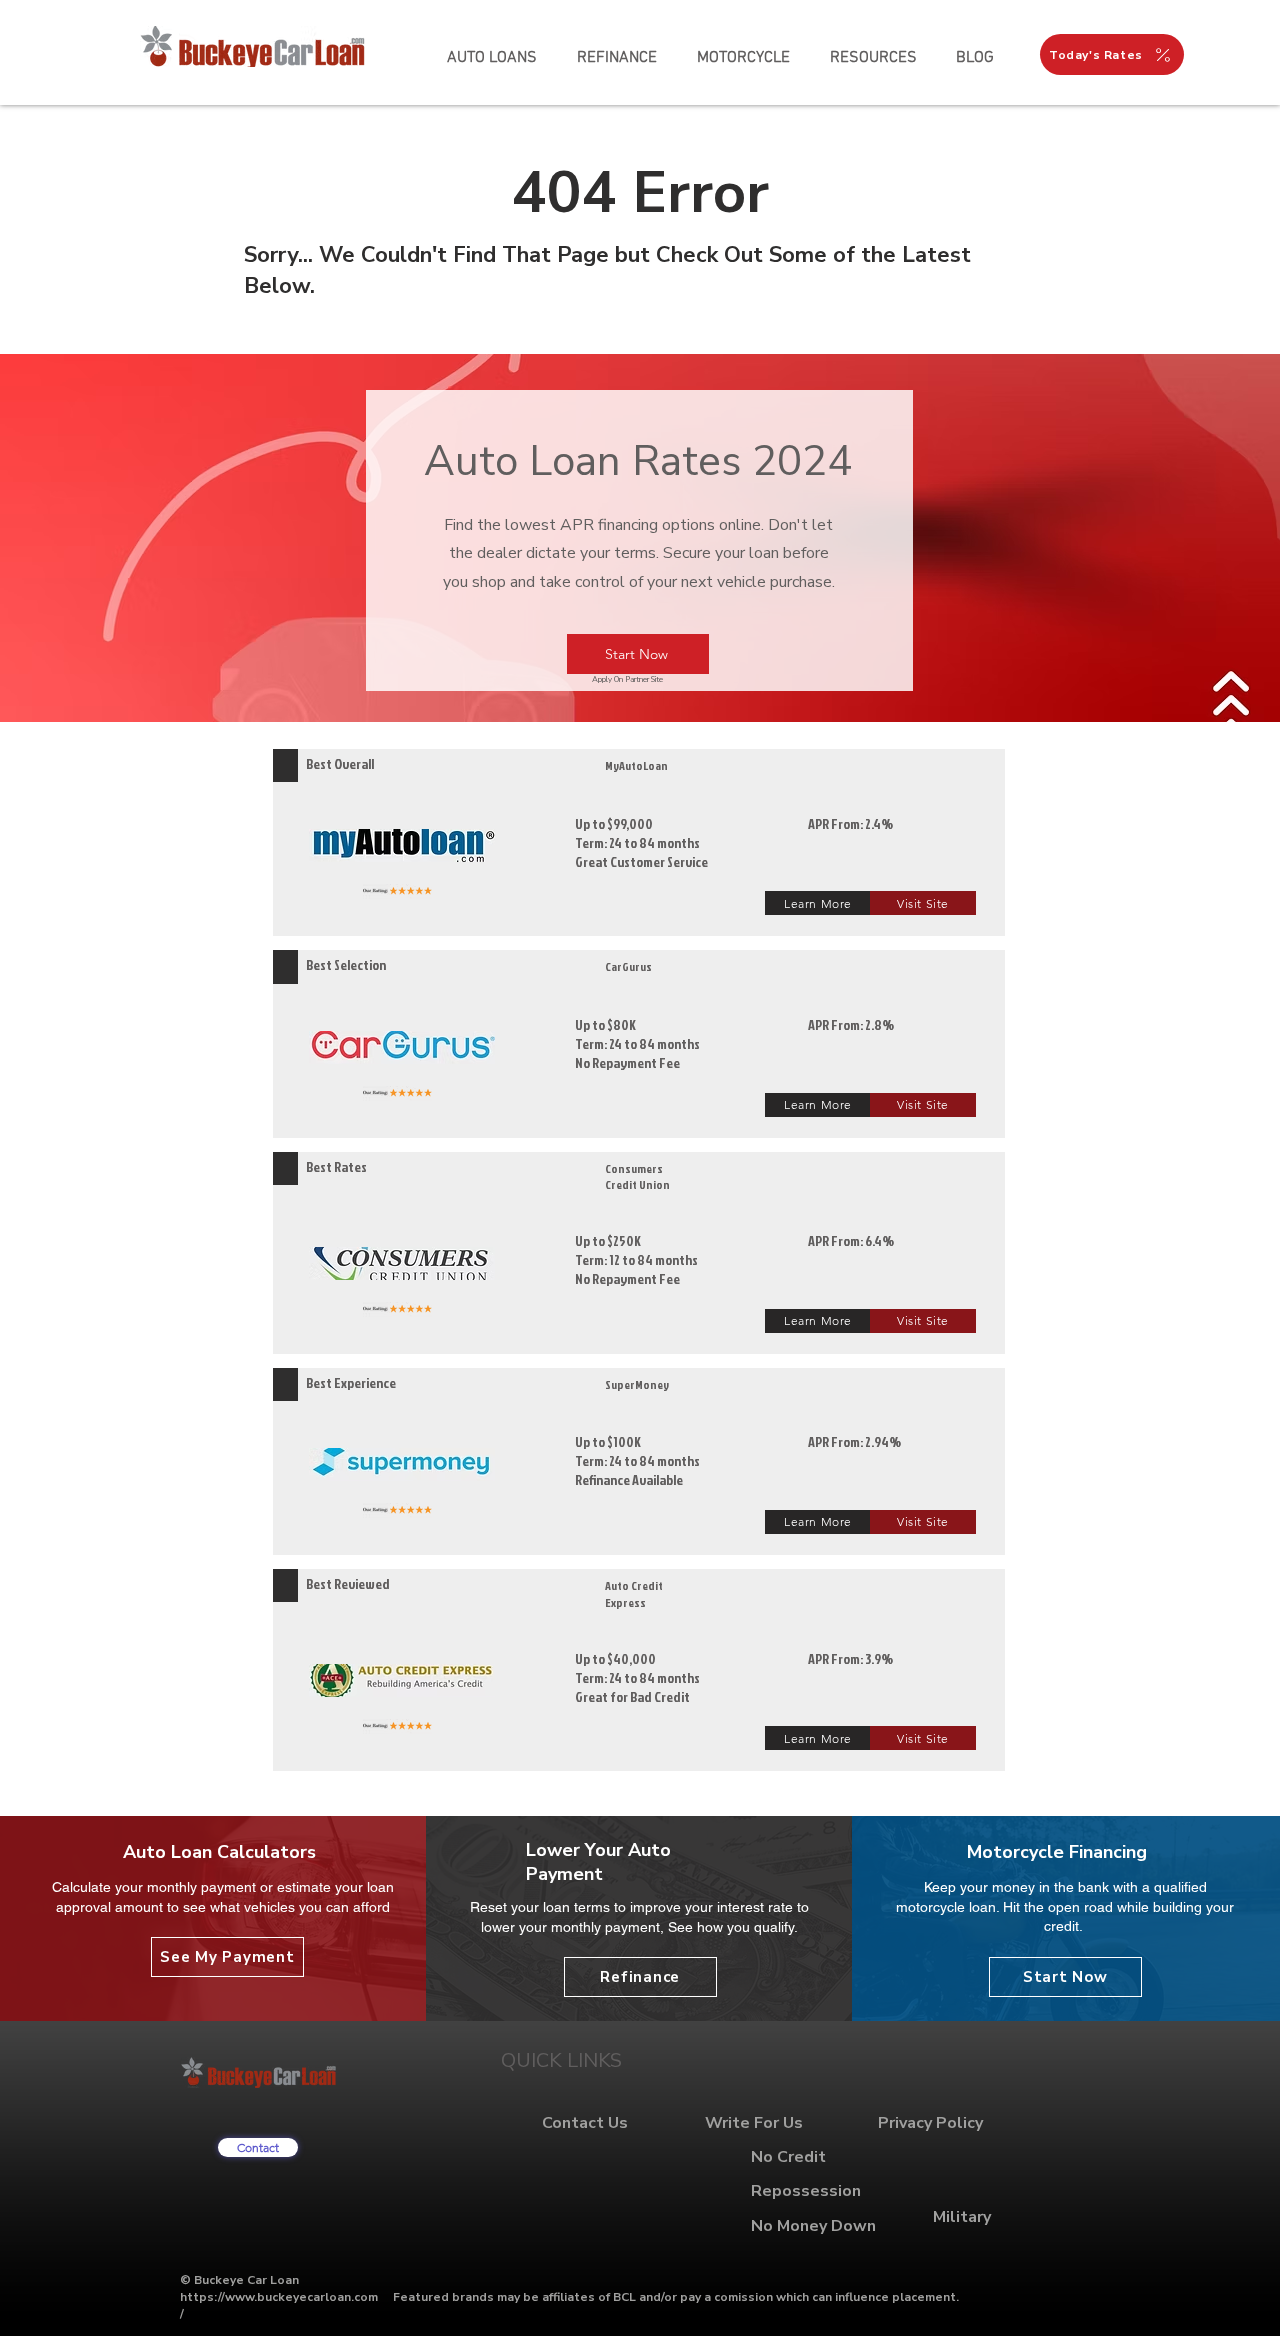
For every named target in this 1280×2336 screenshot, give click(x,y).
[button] (873, 58)
